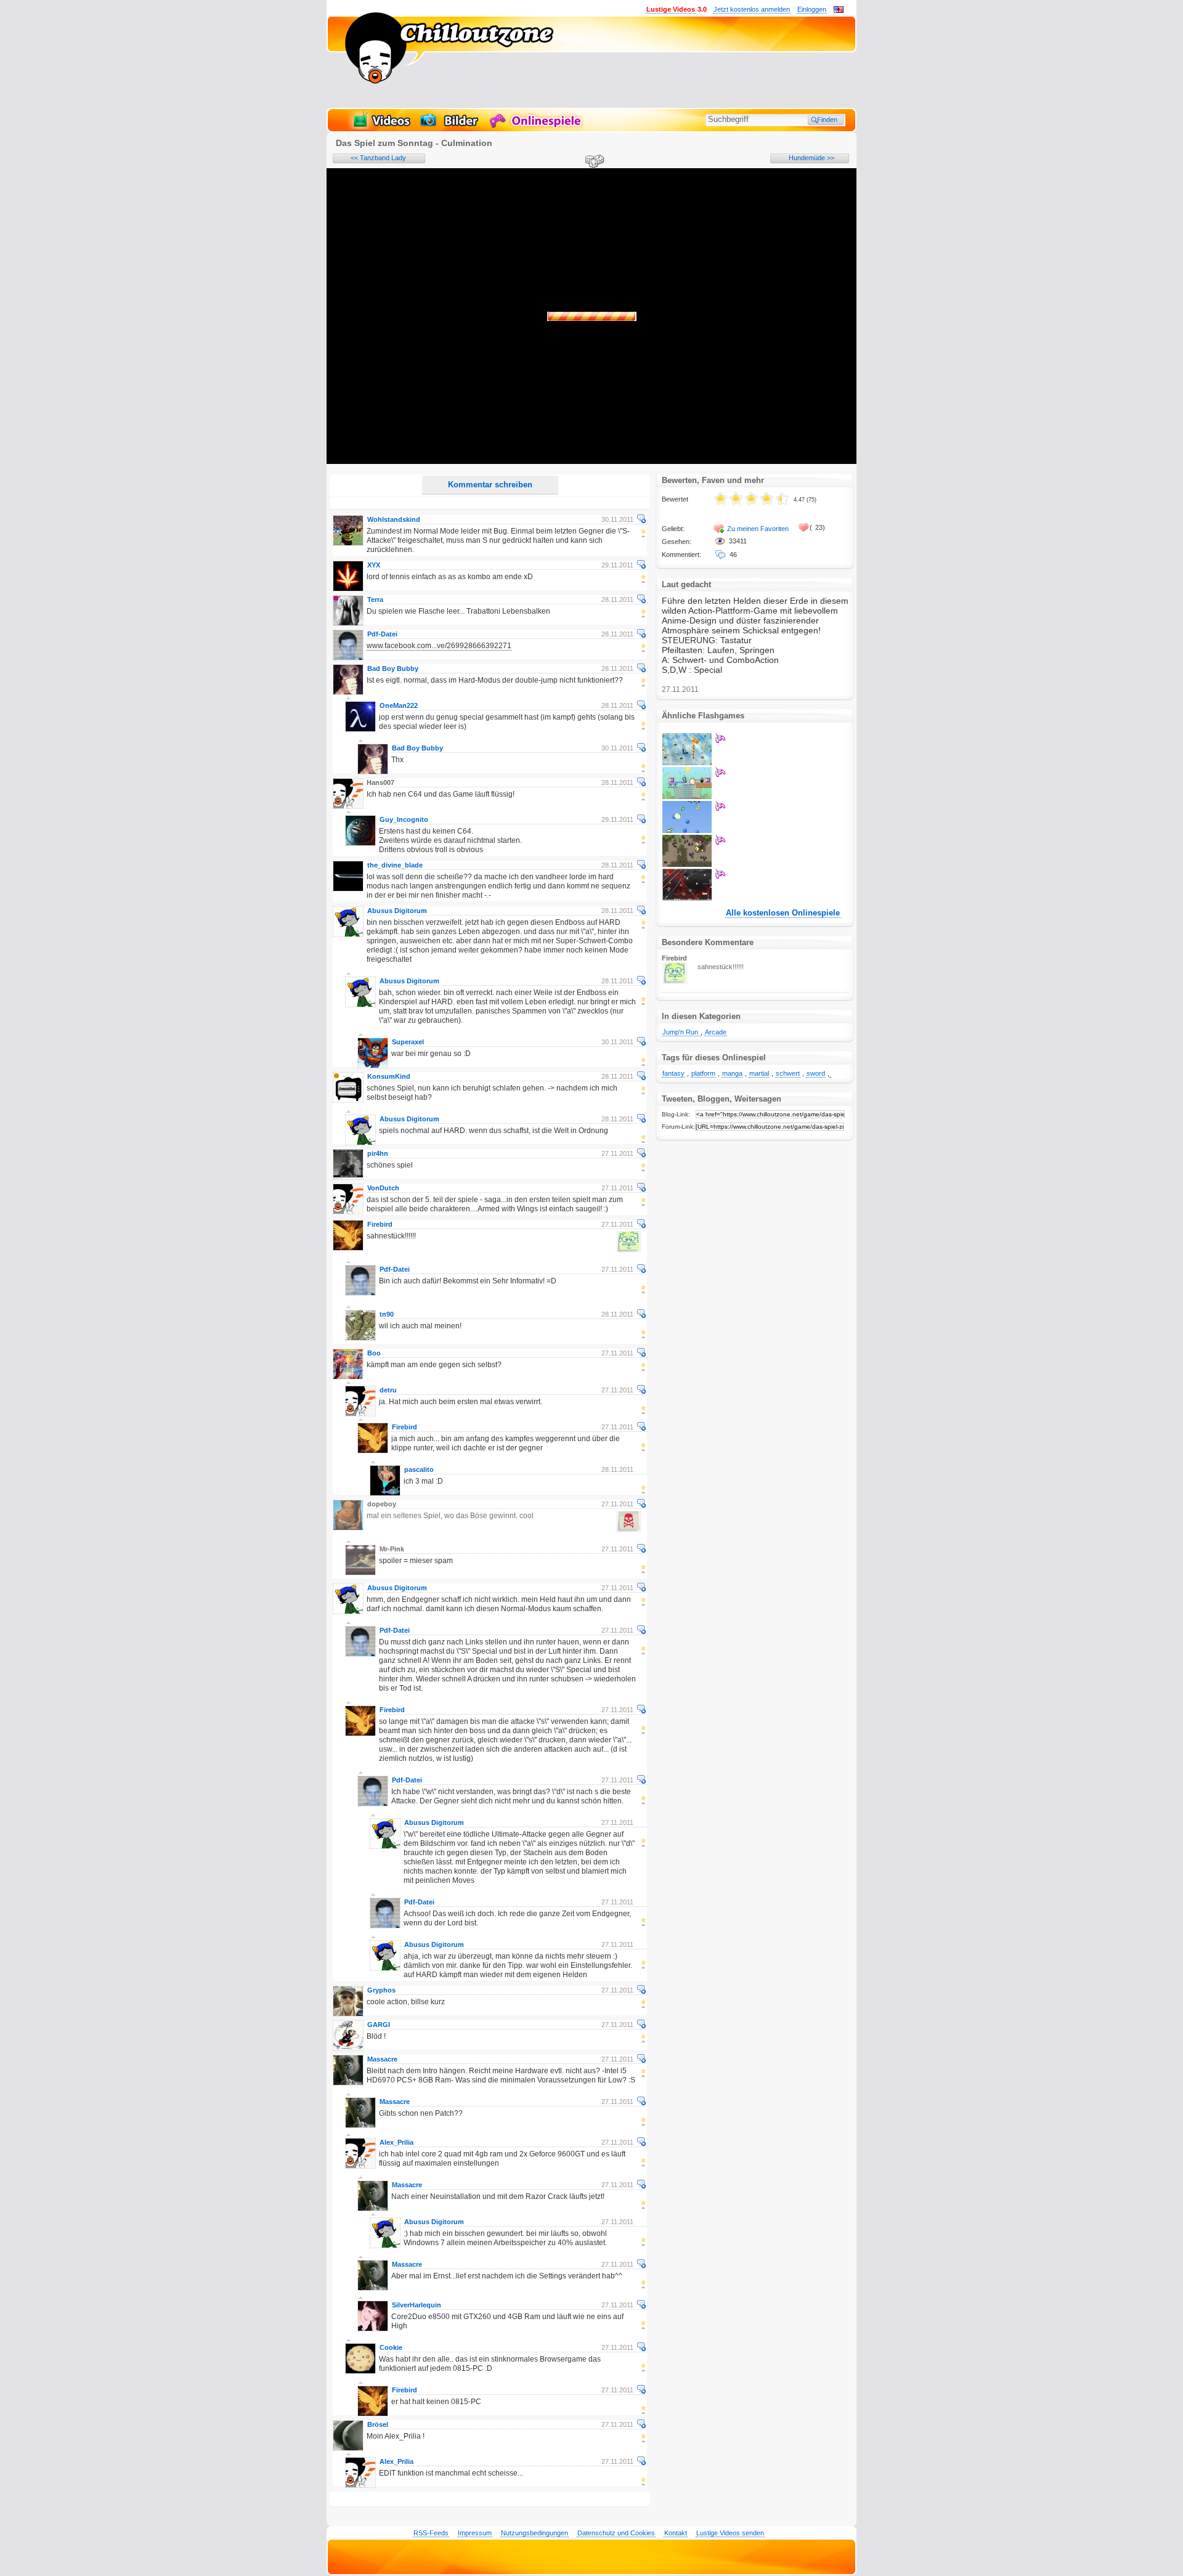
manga (732, 1073)
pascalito (419, 1469)
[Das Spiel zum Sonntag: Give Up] (687, 898)
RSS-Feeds (431, 2533)
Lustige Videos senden (730, 2533)
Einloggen (812, 9)
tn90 (387, 1314)
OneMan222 (399, 705)
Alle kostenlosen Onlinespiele (783, 913)
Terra (375, 599)
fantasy (673, 1073)
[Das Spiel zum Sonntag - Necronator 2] (687, 864)
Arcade (716, 1032)
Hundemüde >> (811, 158)
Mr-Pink (392, 1549)
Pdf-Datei (382, 634)
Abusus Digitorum (397, 911)
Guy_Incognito (404, 819)
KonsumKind (389, 1076)
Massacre (382, 2059)
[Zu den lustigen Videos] (381, 127)
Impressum (475, 2533)
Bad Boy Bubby (393, 668)
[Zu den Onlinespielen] (537, 127)
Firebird (380, 1224)
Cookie (391, 2347)
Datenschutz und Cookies (616, 2533)
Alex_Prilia (396, 2142)
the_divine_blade (395, 865)
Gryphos (381, 1990)
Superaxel (408, 1042)
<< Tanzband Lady (378, 158)
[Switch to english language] (839, 10)
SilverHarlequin (417, 2305)
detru (388, 1390)
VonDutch (383, 1188)
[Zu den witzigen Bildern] (450, 127)
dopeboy (382, 1504)
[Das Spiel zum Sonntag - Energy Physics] (687, 797)
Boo (374, 1353)
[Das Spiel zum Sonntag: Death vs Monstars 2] (687, 831)
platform (703, 1073)
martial (759, 1073)
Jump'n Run (681, 1032)
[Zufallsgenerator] (593, 162)
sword (816, 1073)
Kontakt (676, 2533)
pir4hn (378, 1153)
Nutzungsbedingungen (535, 2533)
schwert (788, 1073)
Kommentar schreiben (490, 485)
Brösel (378, 2424)
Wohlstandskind (394, 519)
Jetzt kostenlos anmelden (752, 9)
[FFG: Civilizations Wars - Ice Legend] (687, 763)
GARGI (379, 2025)
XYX (374, 565)
